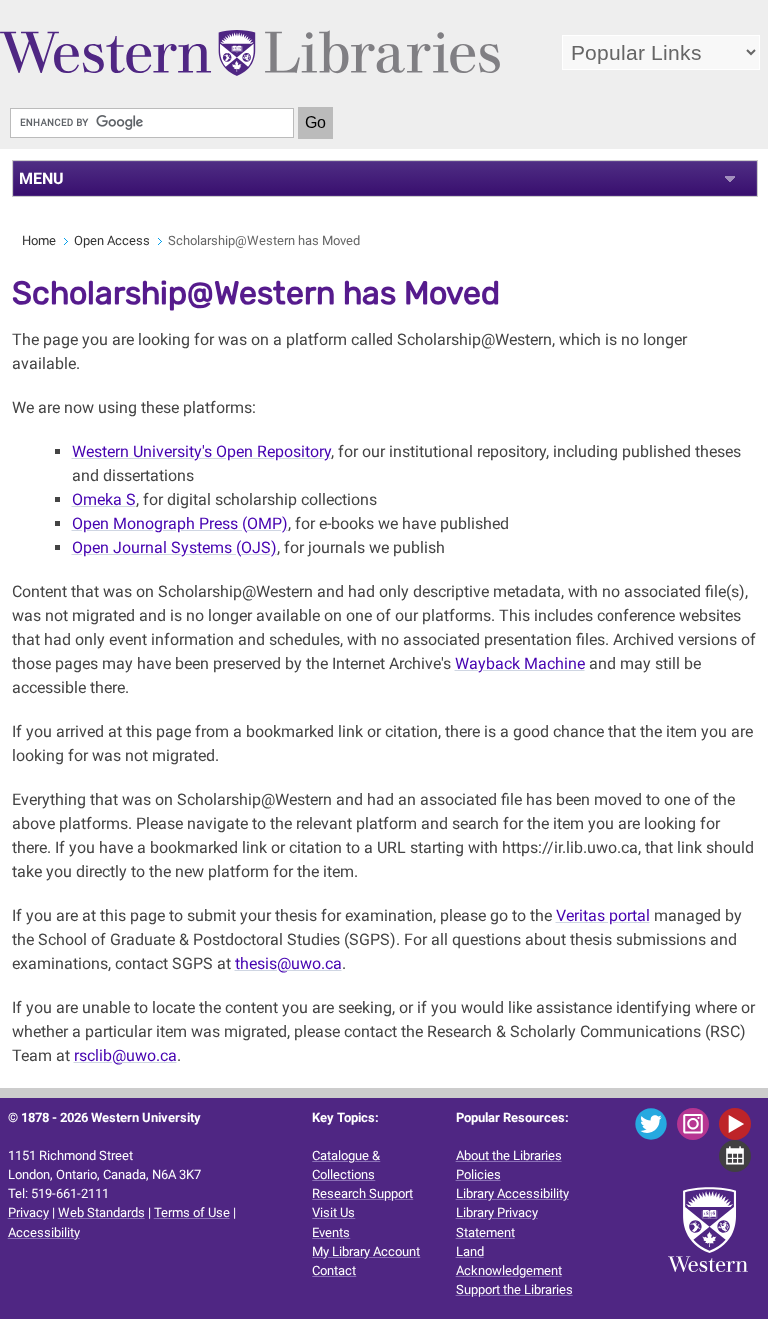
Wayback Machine (520, 663)
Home (39, 240)
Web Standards (101, 1212)
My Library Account (366, 1251)
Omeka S (104, 499)
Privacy (28, 1212)
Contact (334, 1270)
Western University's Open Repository (201, 451)
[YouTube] (738, 1122)
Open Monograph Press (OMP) (180, 523)
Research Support (362, 1193)
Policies (478, 1174)
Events (331, 1232)
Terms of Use (192, 1212)
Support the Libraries (514, 1289)
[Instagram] (696, 1122)
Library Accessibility (512, 1193)
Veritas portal (603, 915)
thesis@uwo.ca (288, 963)
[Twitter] (654, 1122)
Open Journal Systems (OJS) (174, 547)
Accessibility (44, 1232)
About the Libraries (509, 1155)
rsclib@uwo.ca (125, 1055)
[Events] (738, 1154)
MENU (41, 178)
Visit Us (333, 1212)
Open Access (112, 240)
